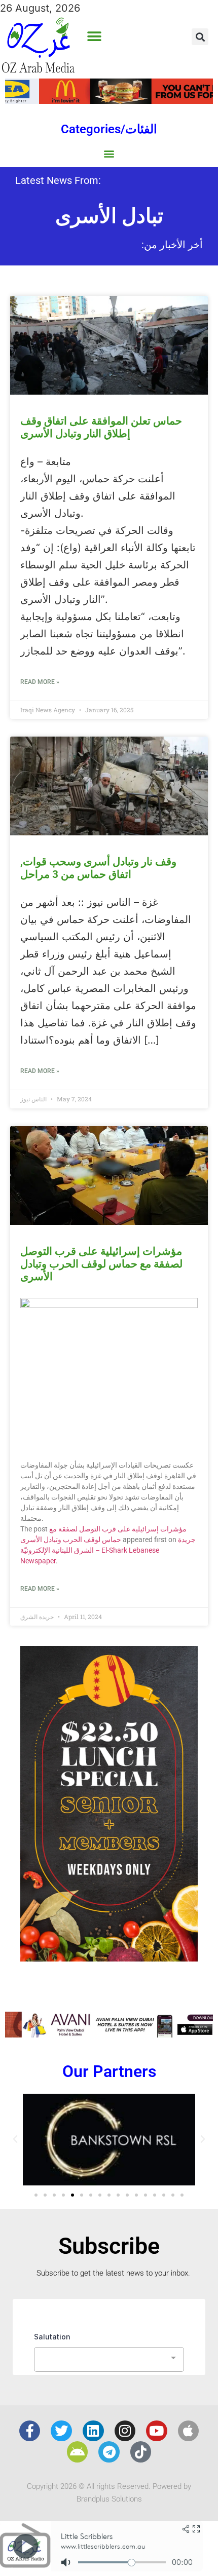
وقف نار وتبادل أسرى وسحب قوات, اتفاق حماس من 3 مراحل (98, 868)
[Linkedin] (93, 2431)
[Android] (78, 2452)
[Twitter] (61, 2431)
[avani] (109, 2034)
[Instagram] (125, 2431)
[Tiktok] (141, 2452)
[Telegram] (109, 2452)
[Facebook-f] (30, 2431)
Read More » (40, 682)
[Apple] (189, 2431)
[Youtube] (157, 2431)
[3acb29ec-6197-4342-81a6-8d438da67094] (109, 1958)
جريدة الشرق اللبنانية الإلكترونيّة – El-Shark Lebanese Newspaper (108, 1550)
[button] (94, 37)
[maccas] (109, 100)
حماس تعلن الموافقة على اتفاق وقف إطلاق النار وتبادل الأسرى (101, 427)
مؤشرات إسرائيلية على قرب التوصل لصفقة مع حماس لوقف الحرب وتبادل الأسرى (101, 1264)
